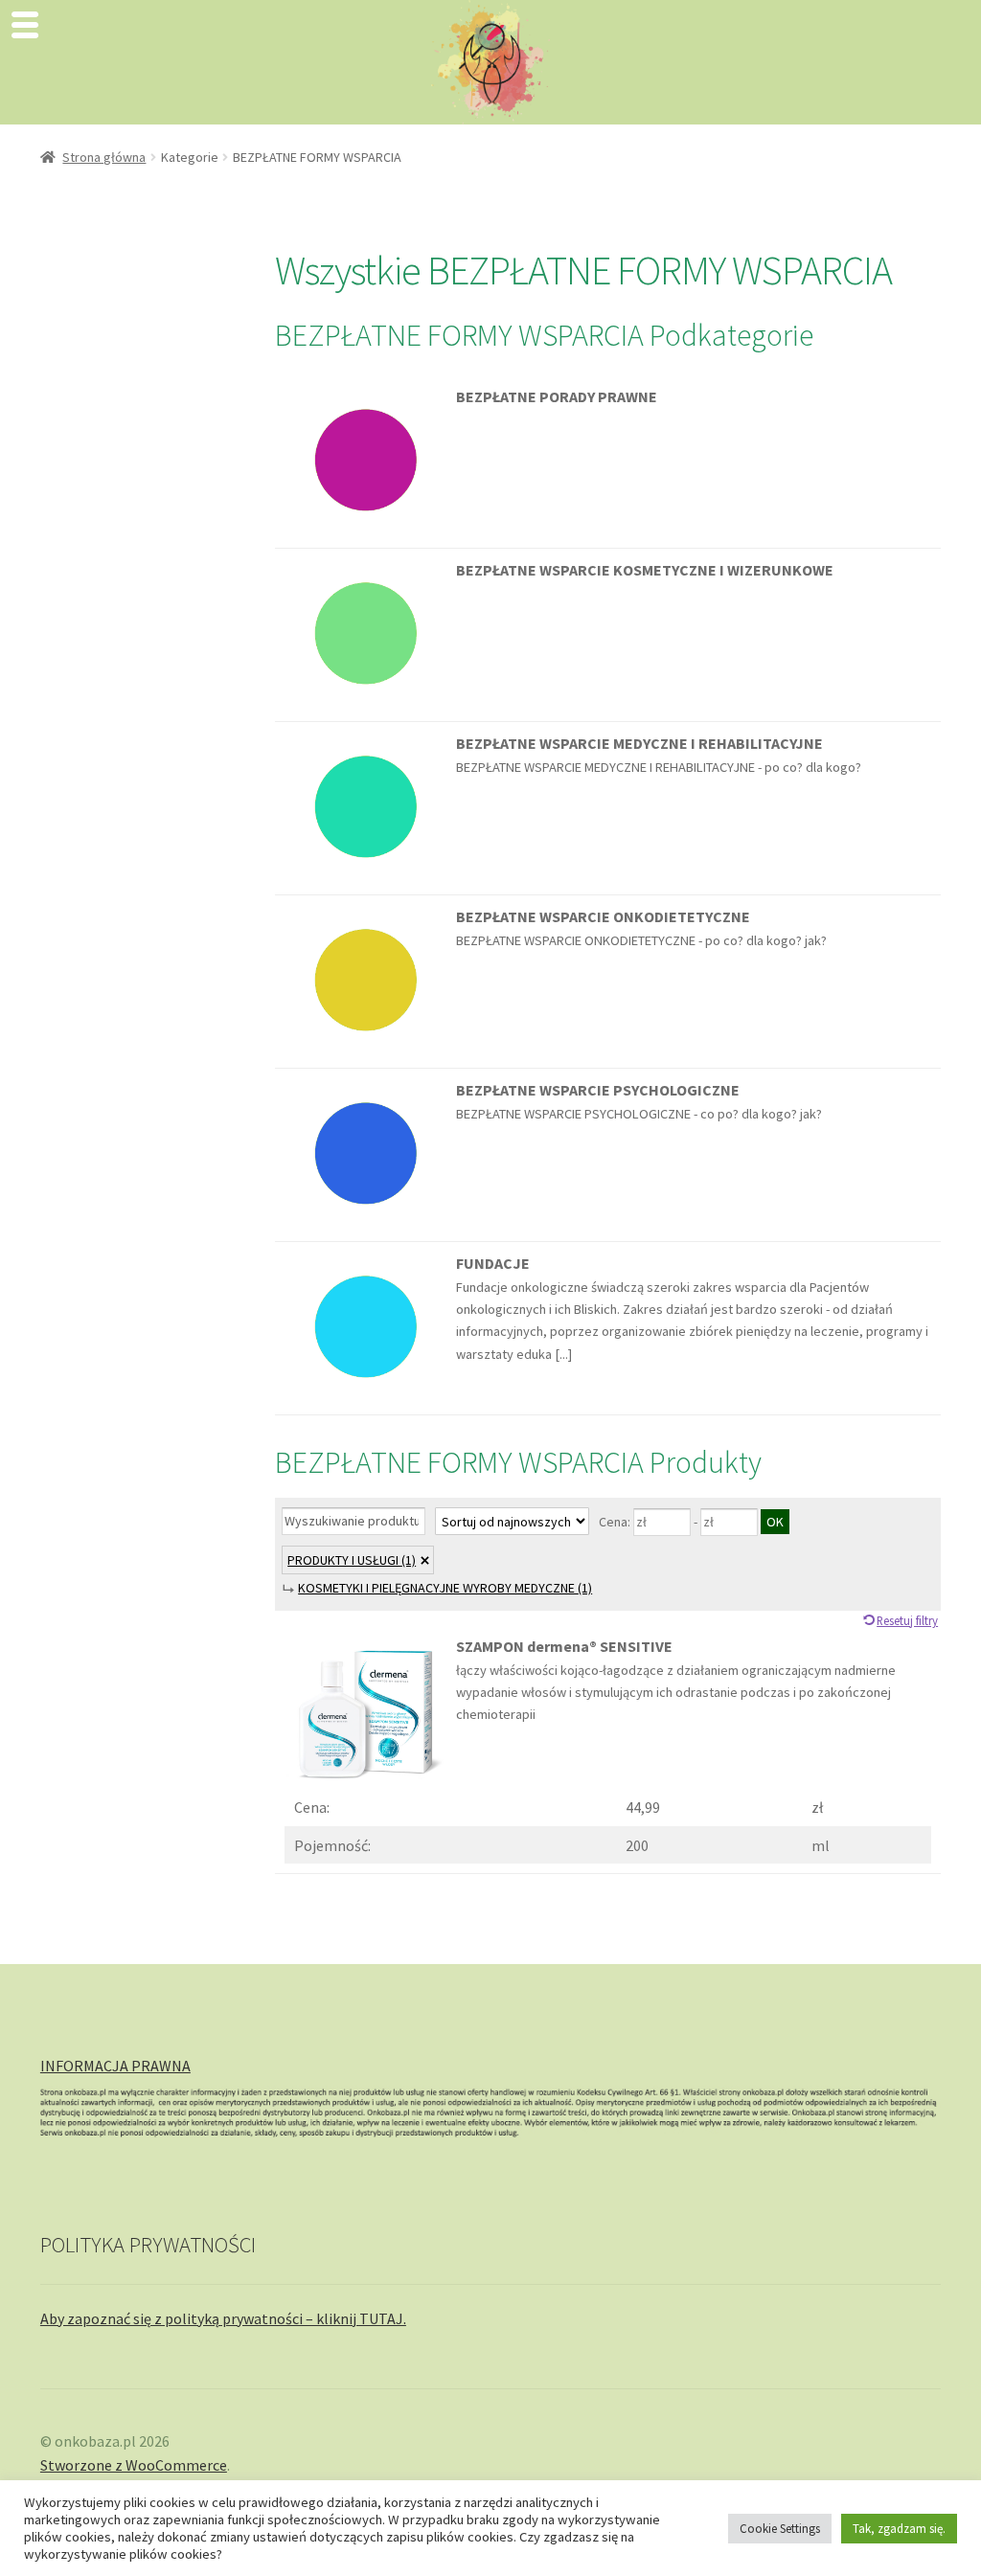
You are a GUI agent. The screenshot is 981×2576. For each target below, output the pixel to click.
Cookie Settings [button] (780, 2529)
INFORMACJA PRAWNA (115, 2066)
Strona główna (104, 157)
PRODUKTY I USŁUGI (352, 1560)
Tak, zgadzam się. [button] (899, 2529)
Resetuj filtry (907, 1620)
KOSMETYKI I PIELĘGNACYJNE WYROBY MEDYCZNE (445, 1588)
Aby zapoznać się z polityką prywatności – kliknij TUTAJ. (223, 2318)
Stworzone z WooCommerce (134, 2465)
